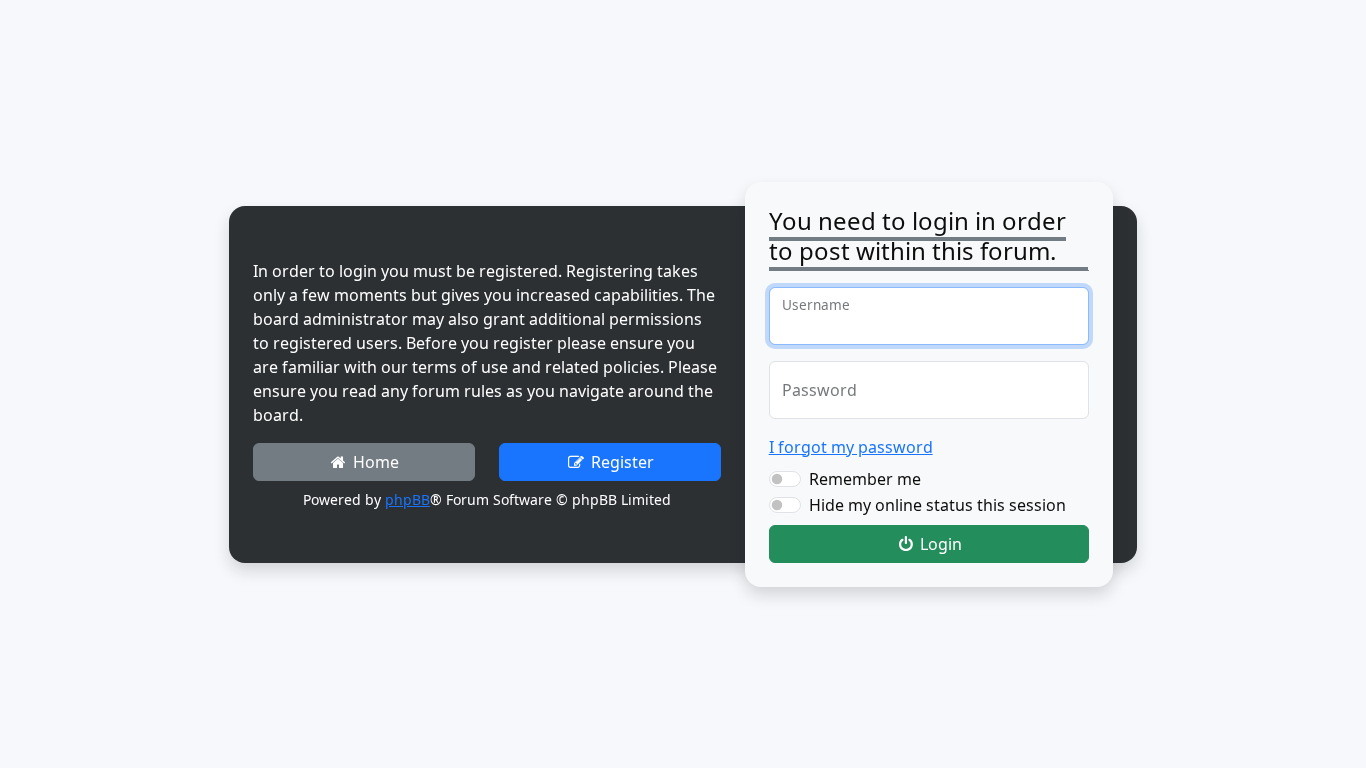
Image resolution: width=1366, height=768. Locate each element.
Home (374, 462)
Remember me (865, 479)
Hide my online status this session (937, 505)
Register (620, 462)
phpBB (407, 499)
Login (939, 544)
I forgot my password (851, 447)
